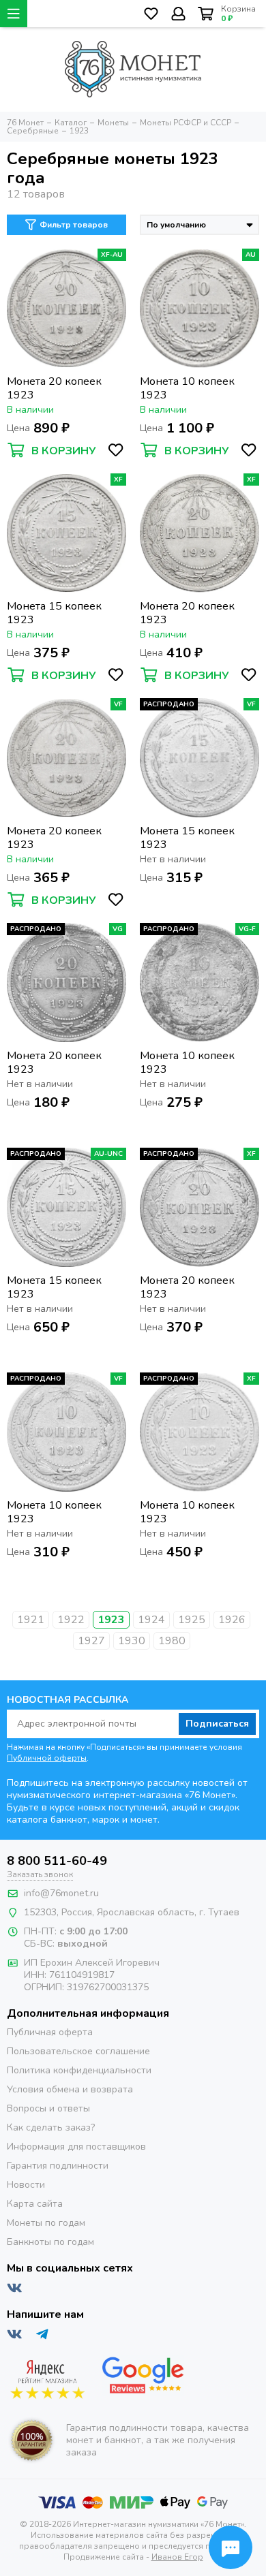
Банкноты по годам (50, 2242)
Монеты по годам (46, 2223)
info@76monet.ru (61, 1893)
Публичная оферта (50, 2032)
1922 (71, 1620)
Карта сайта (35, 2204)
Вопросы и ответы (48, 2108)
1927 (91, 1641)
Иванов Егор (177, 2557)
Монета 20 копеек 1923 (54, 388)
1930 (132, 1641)
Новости (26, 2185)
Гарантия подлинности (58, 2166)
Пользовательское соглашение (78, 2051)
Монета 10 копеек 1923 (187, 388)
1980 (172, 1641)
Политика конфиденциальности (79, 2070)
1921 (31, 1620)
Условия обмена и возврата (70, 2089)
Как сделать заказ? (51, 2127)
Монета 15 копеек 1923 (54, 613)
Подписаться (217, 1724)
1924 (151, 1620)
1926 (232, 1620)
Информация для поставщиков (76, 2147)
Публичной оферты (47, 1758)
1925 (192, 1620)
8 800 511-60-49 (57, 1861)
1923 (111, 1620)
